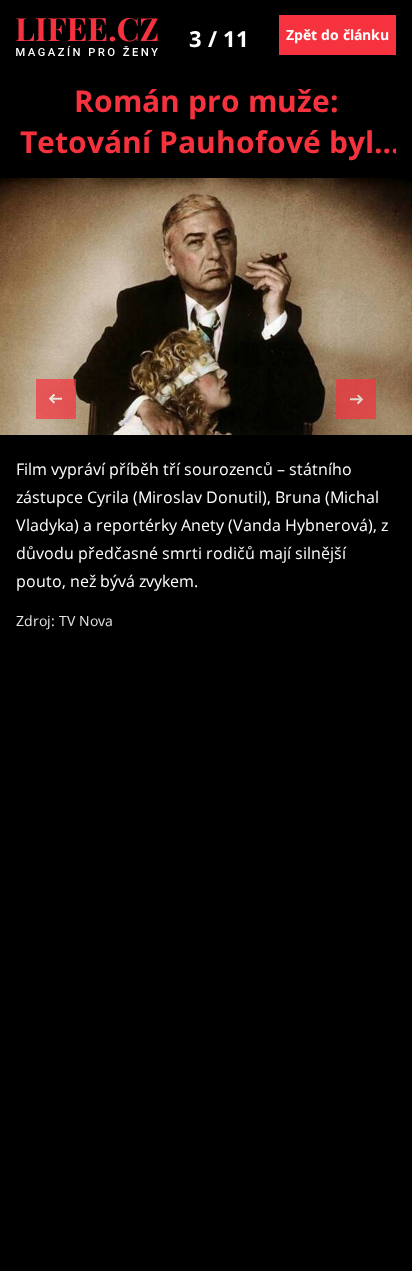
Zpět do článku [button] (337, 34)
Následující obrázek (356, 396)
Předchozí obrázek (56, 401)
